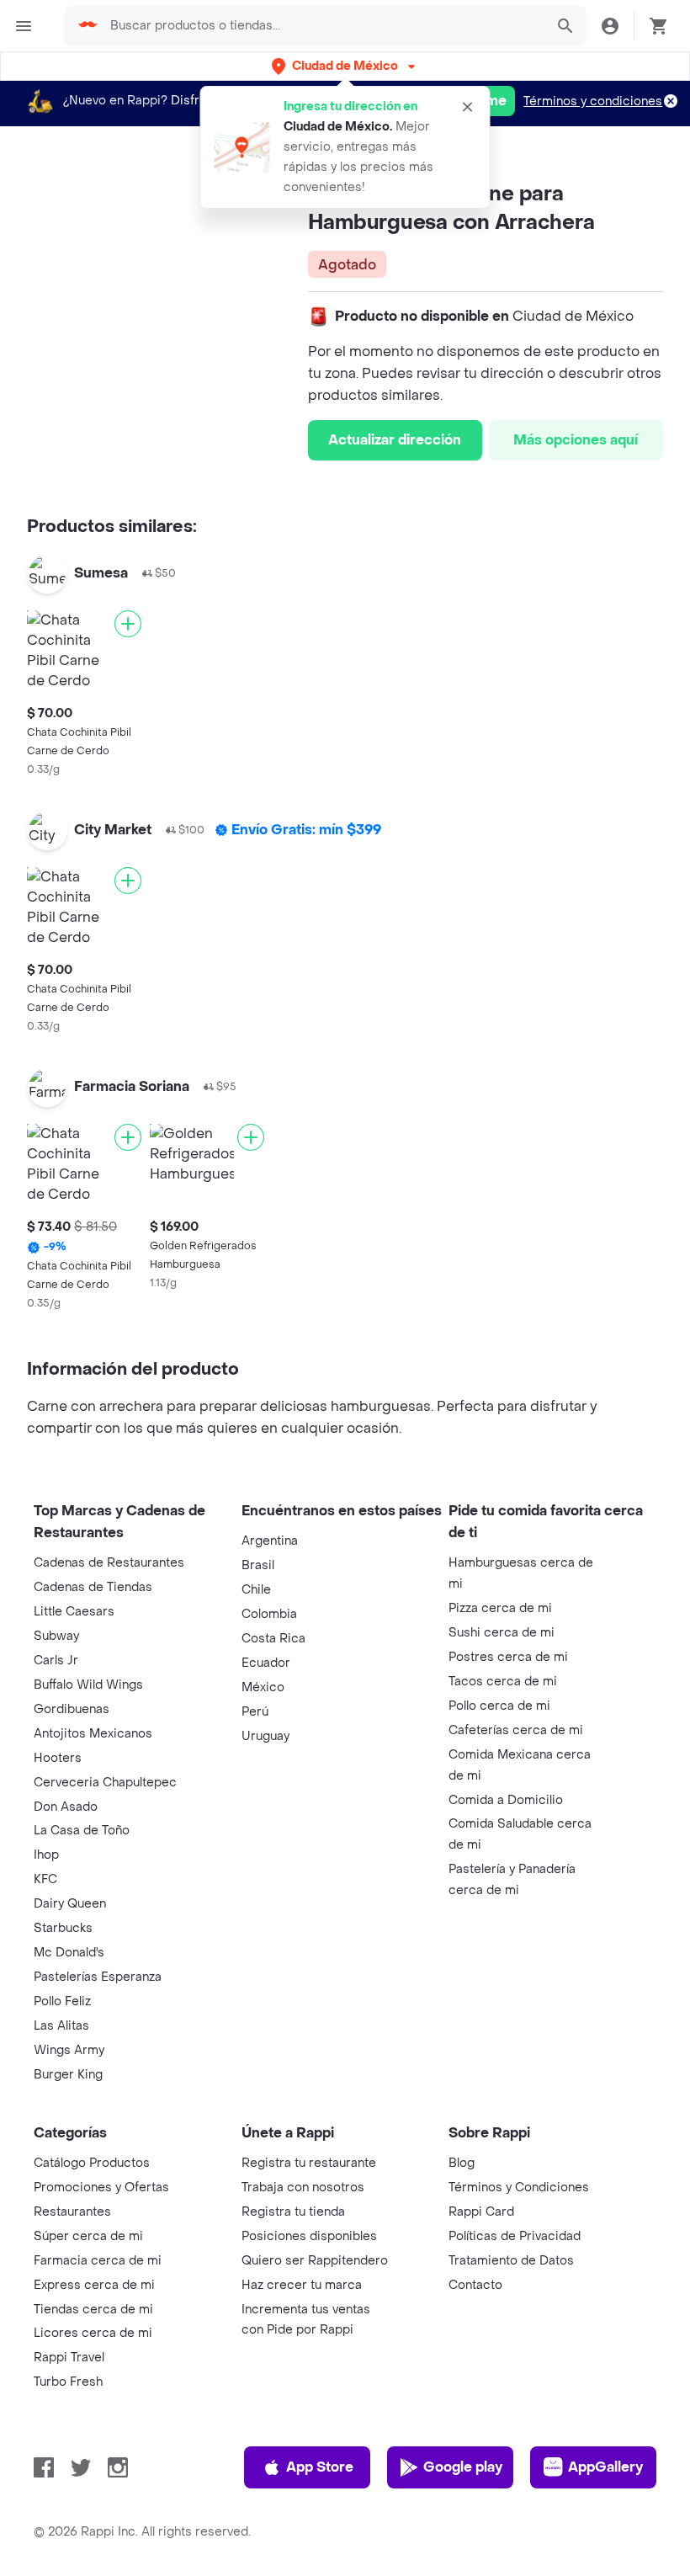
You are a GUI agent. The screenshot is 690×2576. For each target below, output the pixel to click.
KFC (45, 1879)
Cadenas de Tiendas (93, 1587)
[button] (345, 66)
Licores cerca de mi (93, 2333)
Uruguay (265, 1736)
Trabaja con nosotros (303, 2187)
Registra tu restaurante (309, 2163)
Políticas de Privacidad (515, 2236)
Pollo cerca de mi (499, 1706)
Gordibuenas (72, 1709)
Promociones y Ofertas (101, 2187)
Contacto (475, 2285)
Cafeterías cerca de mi (516, 1730)
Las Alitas (61, 2026)
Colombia (269, 1614)
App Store (320, 2467)
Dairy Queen (70, 1904)
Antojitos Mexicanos (93, 1734)
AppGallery (605, 2467)
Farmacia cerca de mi (98, 2261)
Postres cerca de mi (508, 1657)
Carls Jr (56, 1661)
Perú (255, 1712)
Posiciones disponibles (309, 2236)
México (263, 1687)
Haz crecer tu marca (302, 2285)
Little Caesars (74, 1612)
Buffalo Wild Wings (88, 1685)
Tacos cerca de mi (503, 1682)
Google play (463, 2467)
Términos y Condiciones (519, 2187)
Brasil (258, 1565)
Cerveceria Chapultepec (105, 1783)
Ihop (46, 1855)
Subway (56, 1636)
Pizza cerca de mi (500, 1608)
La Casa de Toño (82, 1831)
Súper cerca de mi (88, 2236)
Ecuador (266, 1663)
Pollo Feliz (62, 2001)
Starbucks (63, 1928)
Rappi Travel (69, 2358)
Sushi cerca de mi (502, 1633)
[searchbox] (322, 26)
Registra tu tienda (293, 2212)
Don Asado (66, 1807)
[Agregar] (128, 624)
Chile (256, 1590)
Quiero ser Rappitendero (315, 2261)
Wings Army (69, 2050)
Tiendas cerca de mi (93, 2310)
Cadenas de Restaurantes (109, 1563)
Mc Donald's (69, 1953)
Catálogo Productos (92, 2163)
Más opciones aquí (576, 440)
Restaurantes (72, 2212)
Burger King (68, 2075)
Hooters (58, 1758)
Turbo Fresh (68, 2382)
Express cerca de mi (94, 2285)
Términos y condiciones (593, 101)
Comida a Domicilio (506, 1800)
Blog (462, 2163)
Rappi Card (481, 2212)
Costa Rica (273, 1639)
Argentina (270, 1541)
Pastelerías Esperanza (98, 1977)
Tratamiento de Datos (511, 2261)
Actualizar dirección (395, 440)
